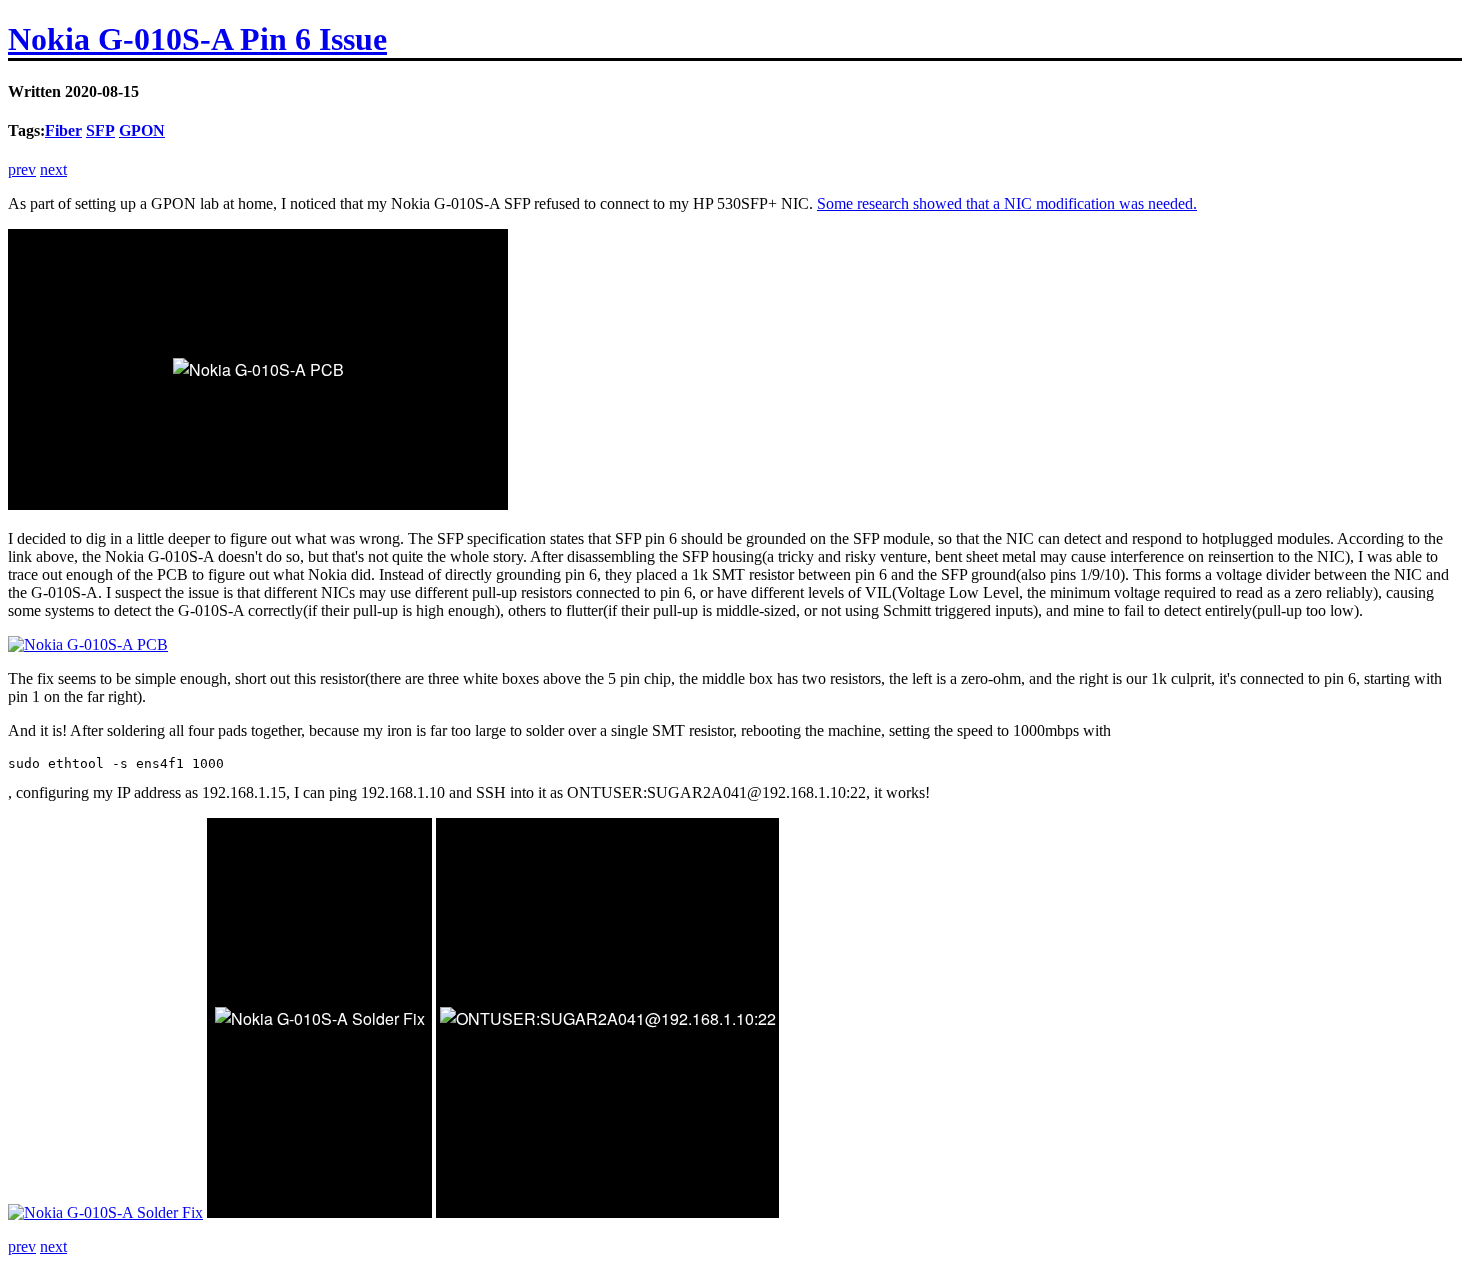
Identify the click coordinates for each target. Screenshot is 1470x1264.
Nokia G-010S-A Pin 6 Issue (197, 39)
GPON (142, 130)
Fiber (63, 130)
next (53, 169)
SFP (100, 130)
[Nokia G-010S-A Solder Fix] (105, 1212)
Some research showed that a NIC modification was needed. (1007, 203)
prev (22, 169)
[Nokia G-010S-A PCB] (88, 644)
